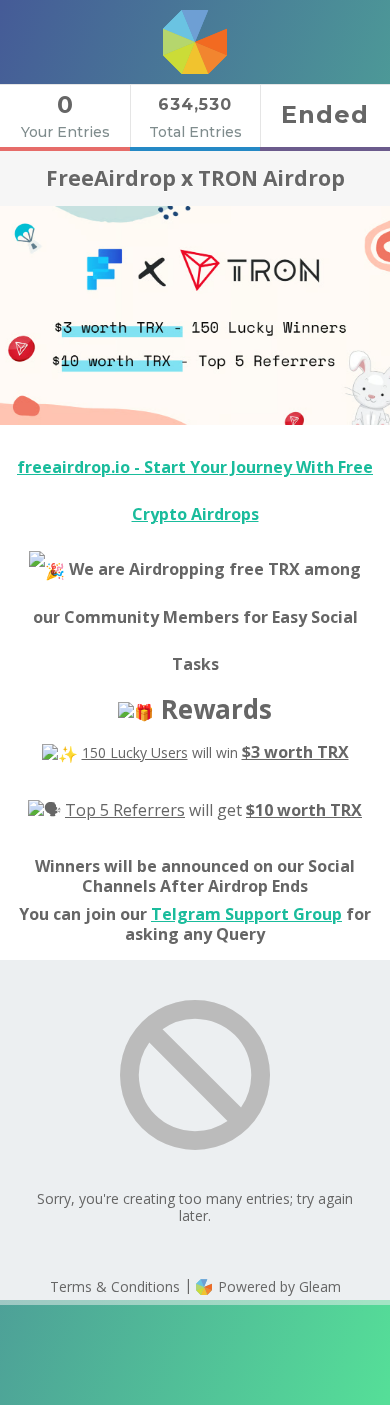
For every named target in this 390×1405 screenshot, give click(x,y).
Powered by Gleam (277, 1286)
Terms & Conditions (115, 1286)
